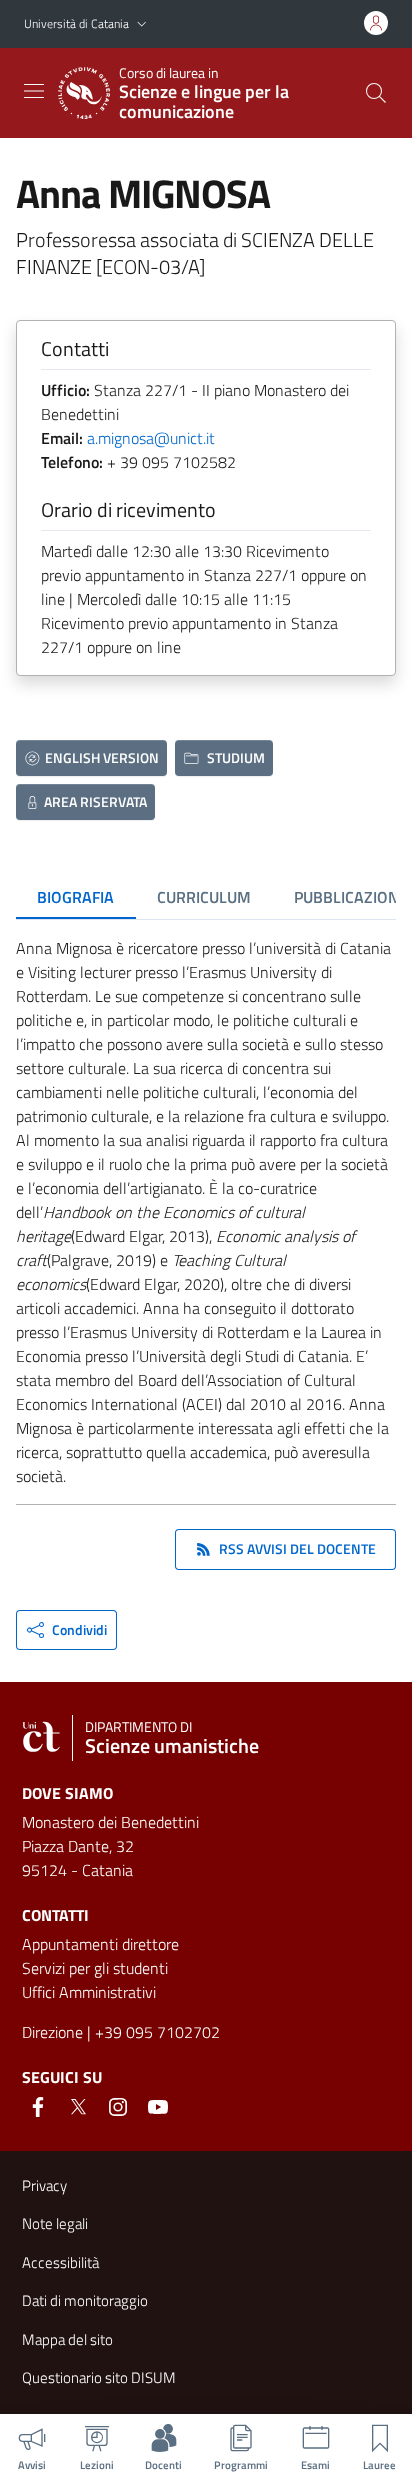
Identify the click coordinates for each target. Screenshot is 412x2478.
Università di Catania (76, 23)
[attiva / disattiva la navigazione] (34, 91)
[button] (142, 24)
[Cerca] (376, 93)
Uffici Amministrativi (89, 1992)
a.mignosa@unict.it (151, 438)
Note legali (55, 2223)
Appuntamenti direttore (100, 1944)
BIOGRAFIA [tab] (75, 897)
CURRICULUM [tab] (204, 897)
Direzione (52, 2032)
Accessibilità (60, 2262)
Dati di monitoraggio (85, 2300)
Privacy (44, 2185)
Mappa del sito (67, 2339)
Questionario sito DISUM (99, 2377)
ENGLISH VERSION (102, 757)
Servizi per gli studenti (95, 1968)
